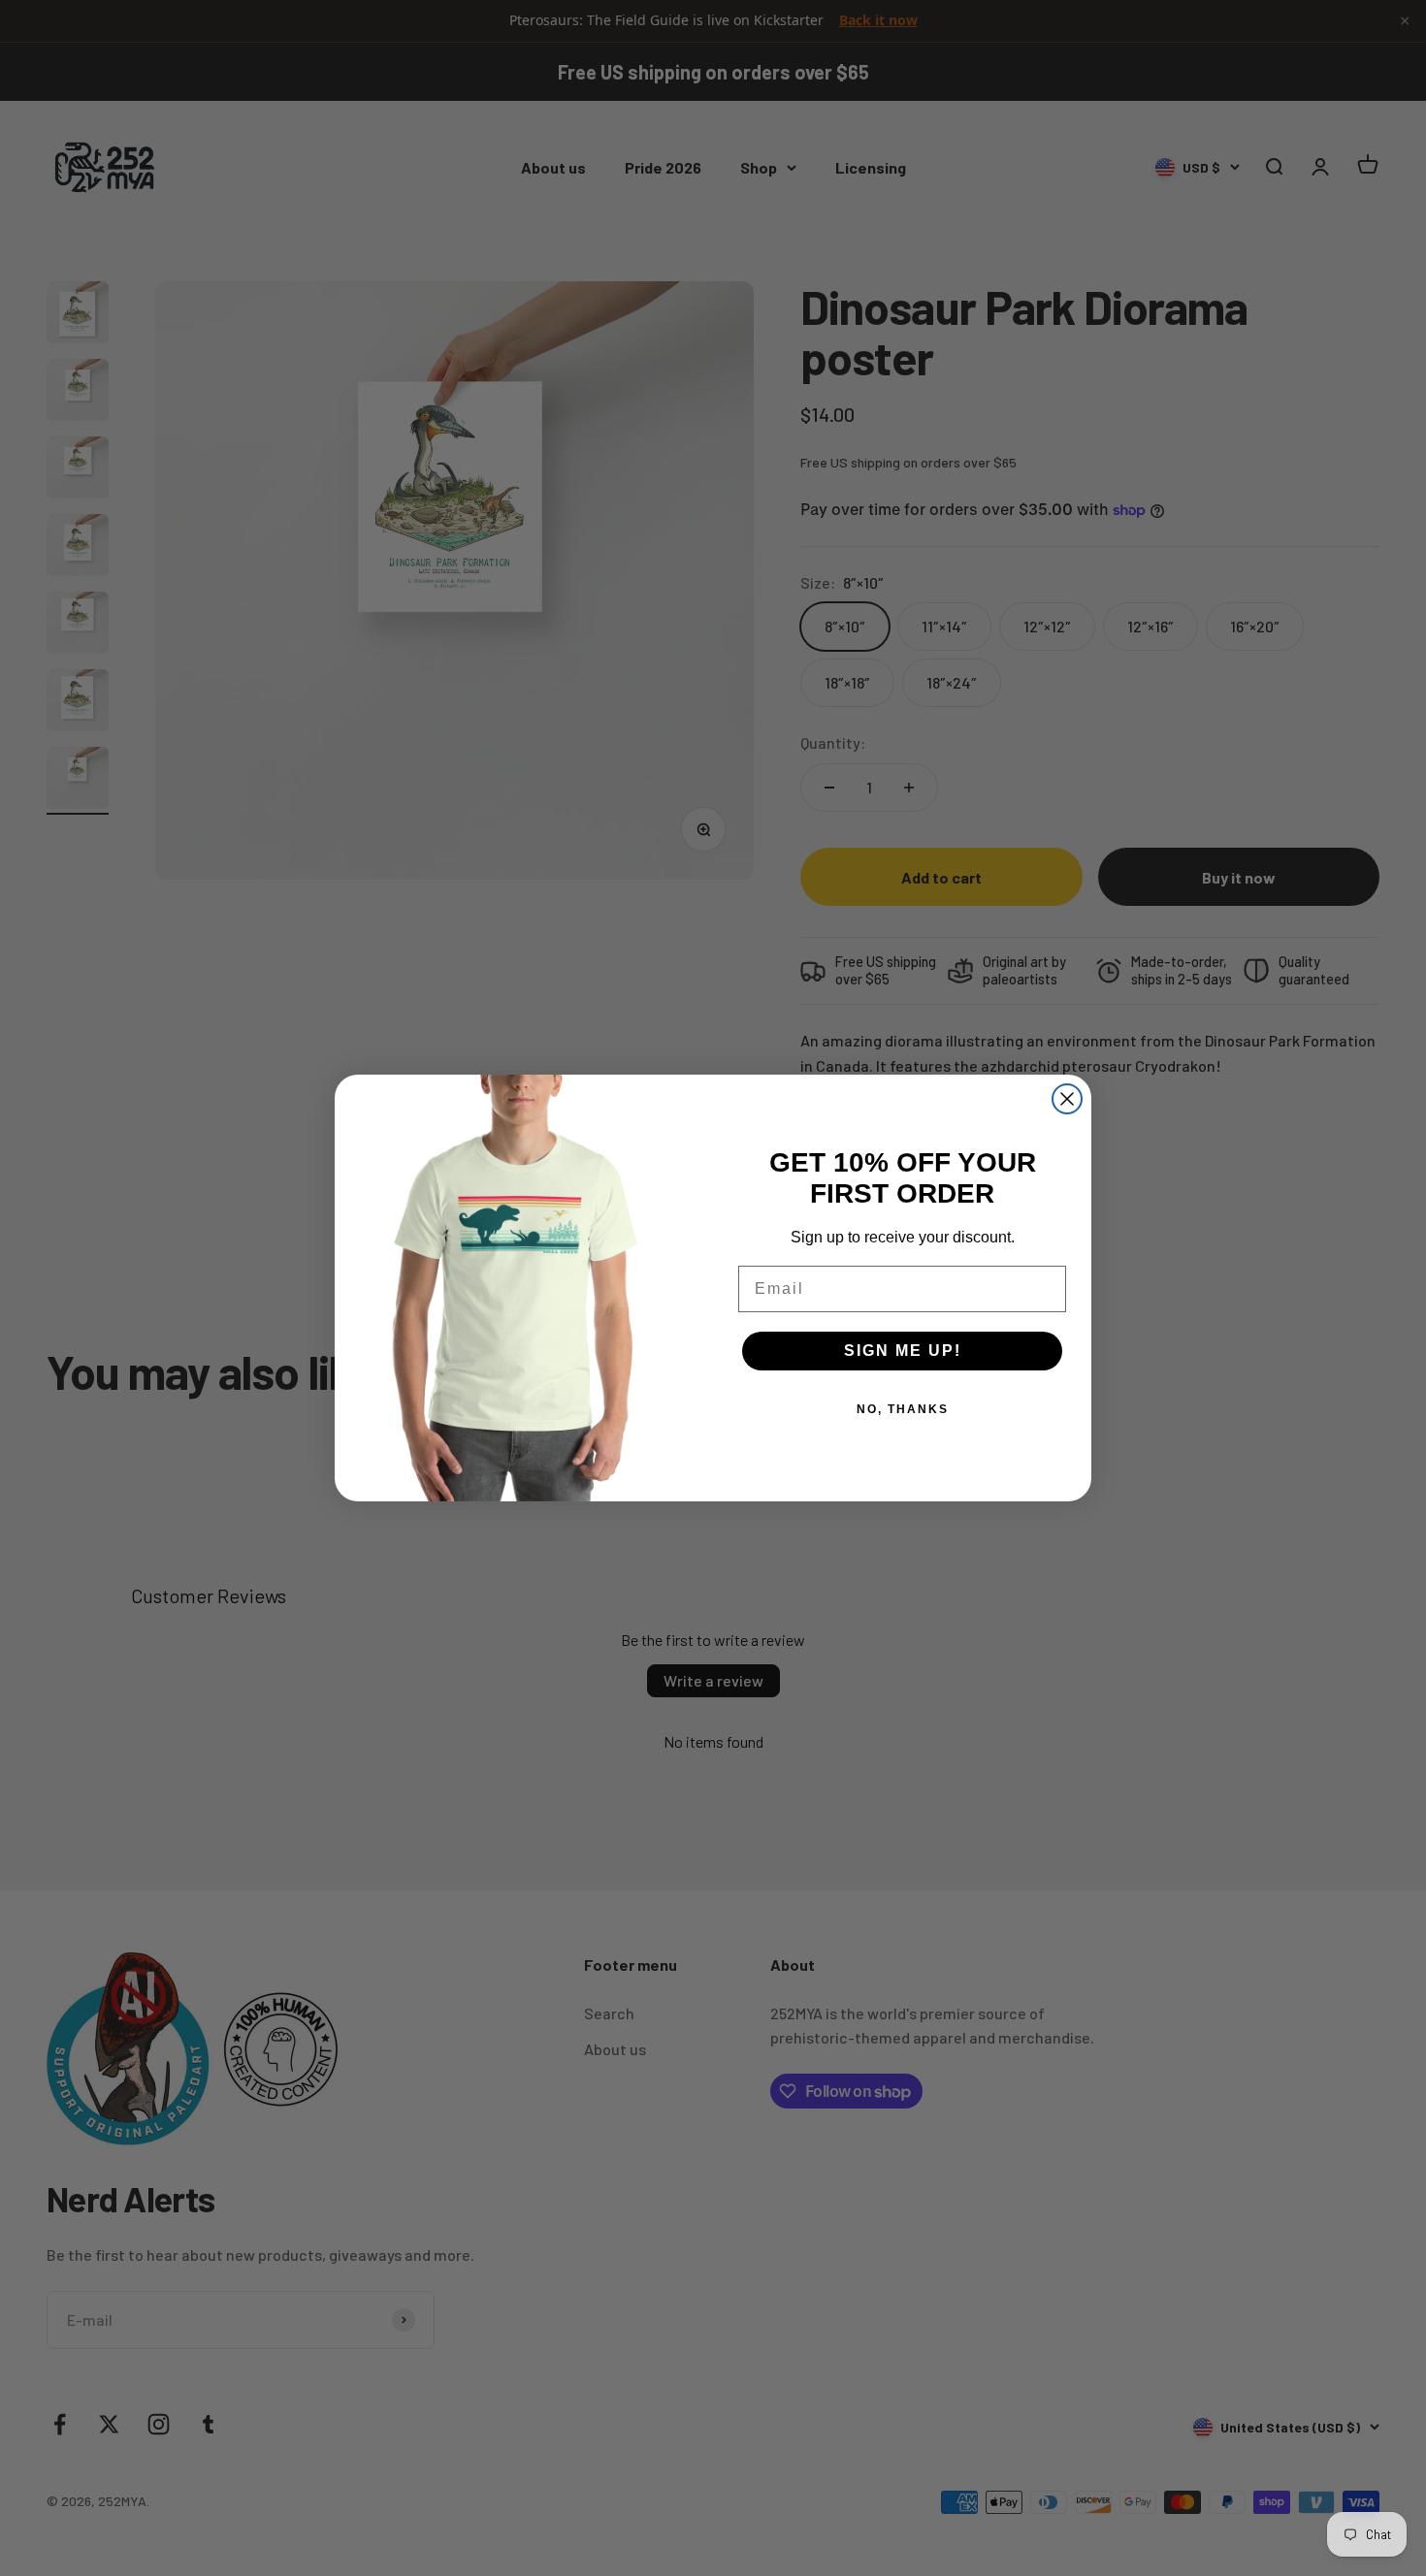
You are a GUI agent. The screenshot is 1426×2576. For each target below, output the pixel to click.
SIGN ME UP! (903, 1351)
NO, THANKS (903, 1409)
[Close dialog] (1067, 1099)
